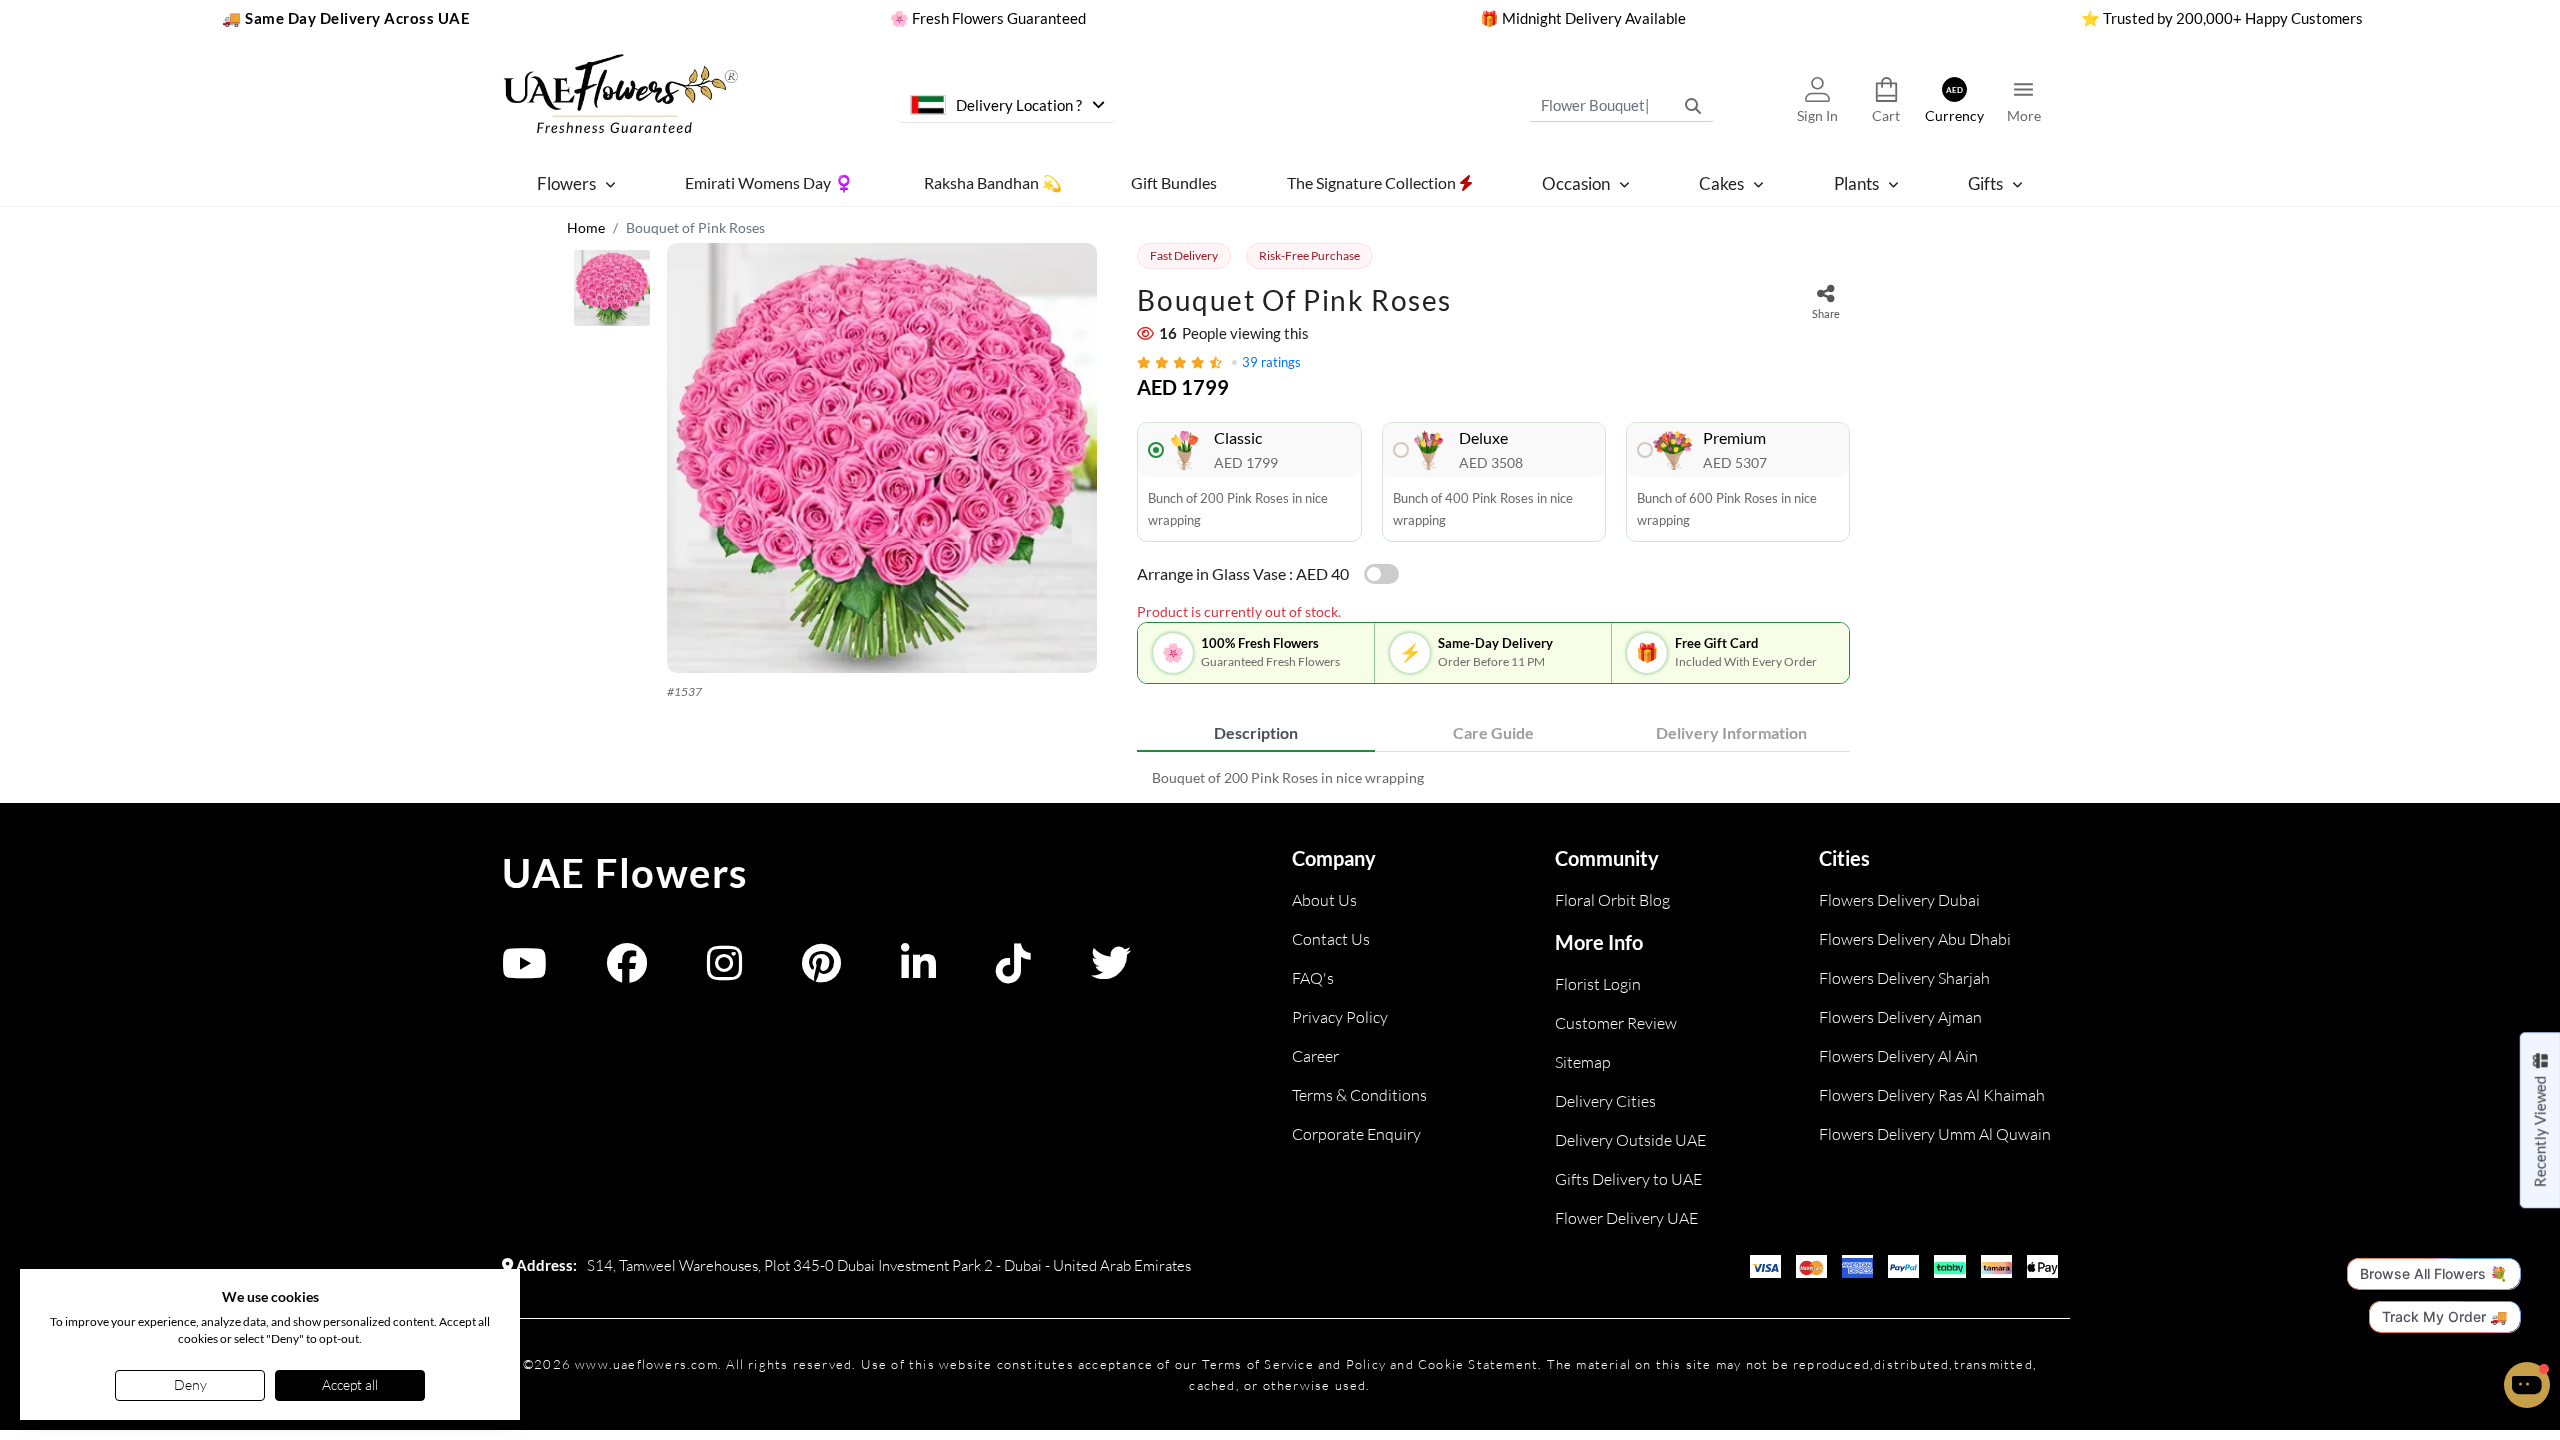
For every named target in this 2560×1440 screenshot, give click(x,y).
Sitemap (1583, 1062)
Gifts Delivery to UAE (1628, 1179)
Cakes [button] (1721, 183)
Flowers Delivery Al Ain (1898, 1056)
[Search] (1693, 105)
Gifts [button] (1985, 183)
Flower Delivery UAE (1626, 1218)
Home (586, 227)
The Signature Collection (1373, 182)
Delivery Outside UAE (1630, 1140)
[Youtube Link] (524, 972)
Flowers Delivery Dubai (1899, 900)
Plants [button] (1856, 183)
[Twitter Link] (1111, 972)
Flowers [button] (566, 183)
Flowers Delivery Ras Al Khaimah (1932, 1095)
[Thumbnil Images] (612, 293)
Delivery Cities (1605, 1101)
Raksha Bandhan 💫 (993, 182)
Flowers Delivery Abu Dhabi (1915, 939)
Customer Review (1616, 1023)
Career (1315, 1056)
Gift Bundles (1174, 182)
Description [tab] (1256, 732)
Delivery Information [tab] (1731, 732)
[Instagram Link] (724, 972)
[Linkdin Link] (918, 972)
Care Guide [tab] (1493, 732)
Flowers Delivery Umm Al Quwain (1935, 1134)
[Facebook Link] (627, 972)
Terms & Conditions (1359, 1095)
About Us (1324, 900)
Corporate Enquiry (1356, 1134)
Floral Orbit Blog (1612, 900)
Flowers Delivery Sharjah (1904, 978)
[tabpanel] (1493, 777)
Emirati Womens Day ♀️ (769, 182)
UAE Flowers (625, 873)
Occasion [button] (1576, 183)
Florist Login (1598, 984)
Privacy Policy (1340, 1017)
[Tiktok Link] (1013, 972)
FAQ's (1313, 978)
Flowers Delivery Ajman (1900, 1017)
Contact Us (1331, 939)
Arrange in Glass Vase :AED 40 (1243, 573)
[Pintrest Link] (821, 972)
